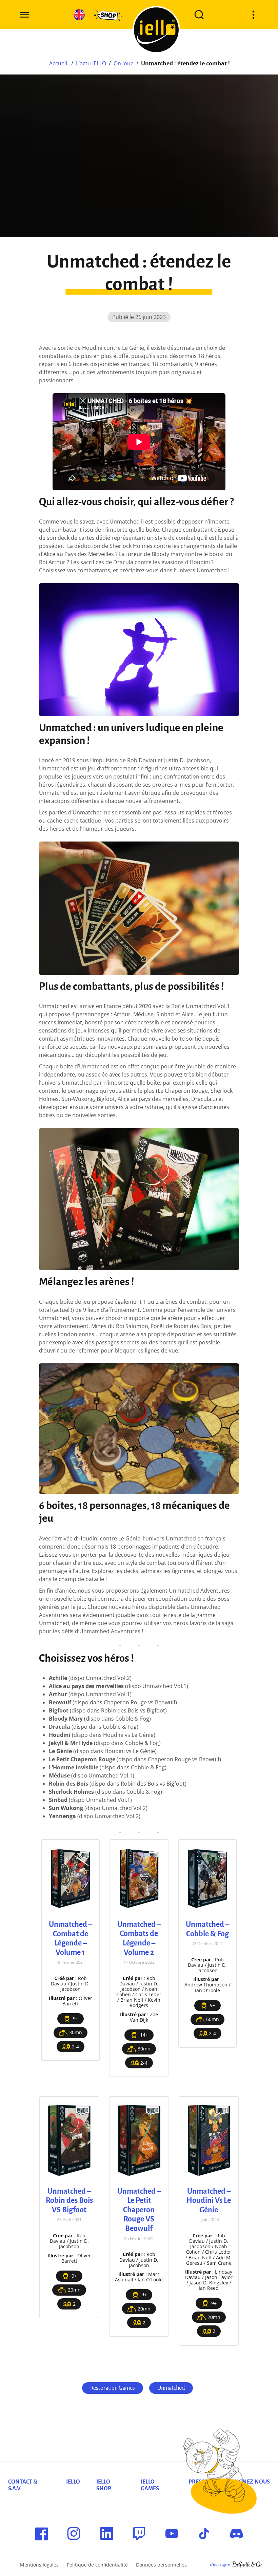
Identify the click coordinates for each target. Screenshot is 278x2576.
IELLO (73, 2482)
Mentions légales (39, 2565)
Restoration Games (113, 2388)
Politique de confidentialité (97, 2565)
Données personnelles (161, 2565)
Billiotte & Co (247, 2564)
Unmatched (171, 2388)
